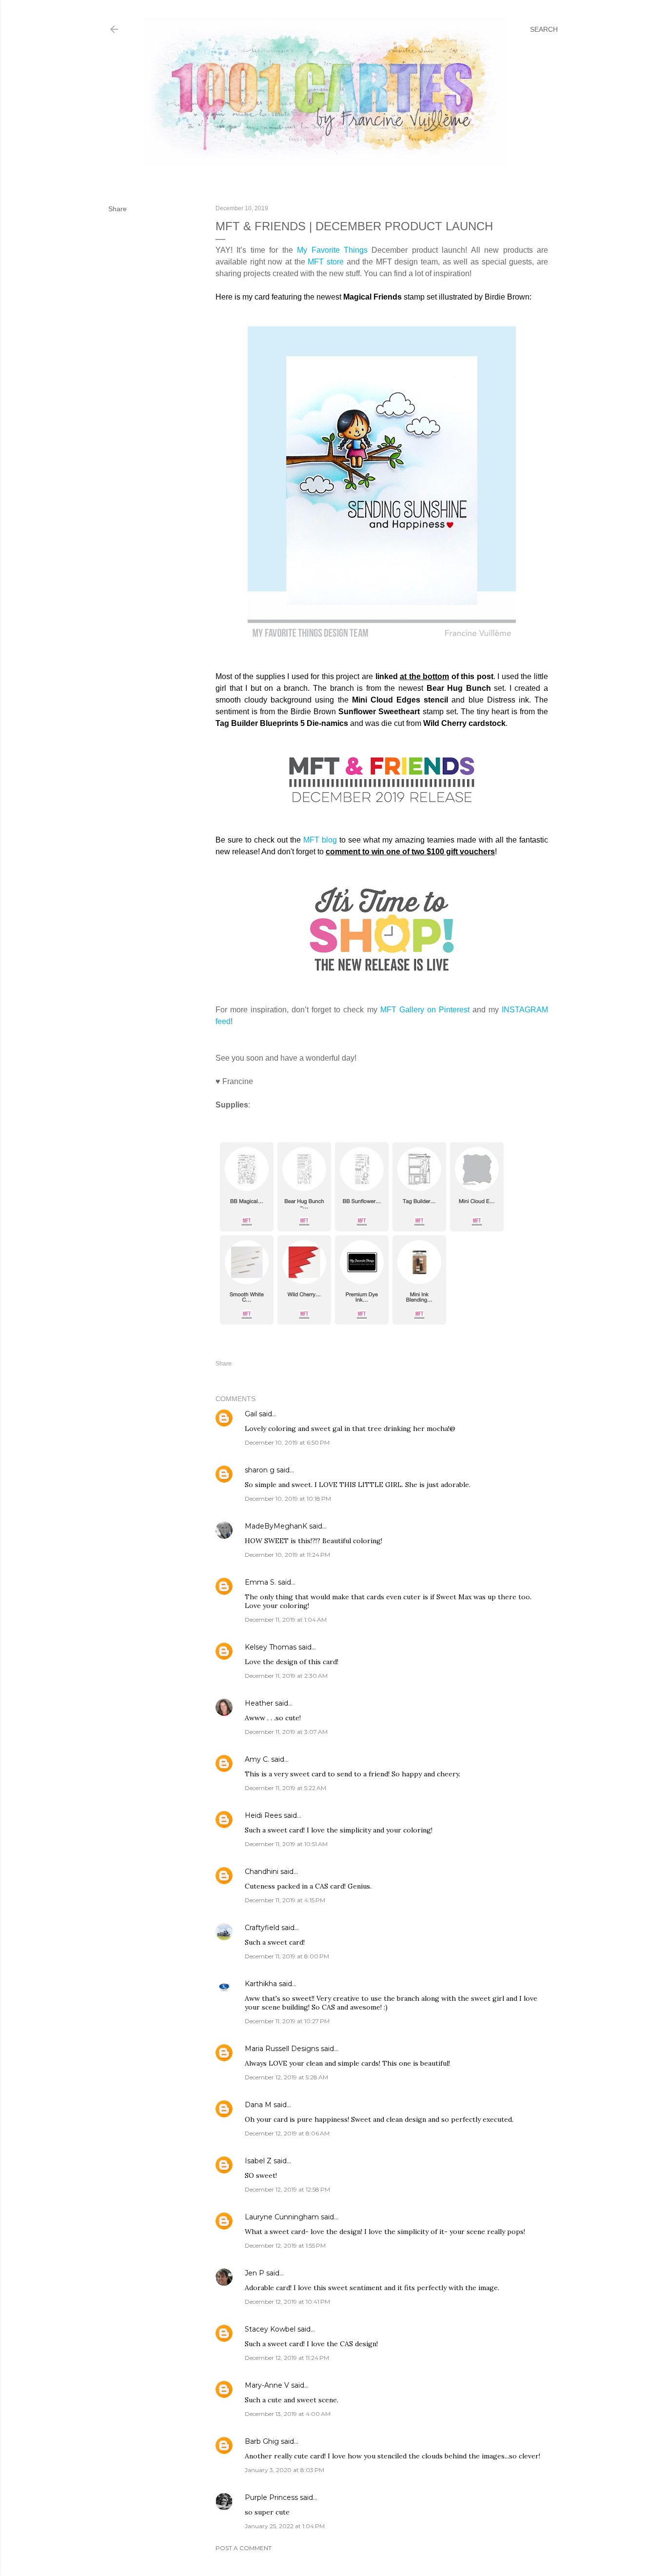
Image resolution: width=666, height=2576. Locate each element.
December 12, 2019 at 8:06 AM (287, 2133)
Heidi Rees (263, 1815)
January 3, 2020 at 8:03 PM (284, 2470)
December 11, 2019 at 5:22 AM (285, 1788)
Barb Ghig (262, 2441)
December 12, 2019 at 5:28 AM (286, 2077)
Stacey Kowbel (270, 2329)
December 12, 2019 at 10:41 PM (287, 2302)
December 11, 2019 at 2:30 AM (286, 1676)
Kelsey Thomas (271, 1647)
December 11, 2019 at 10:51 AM (286, 1844)
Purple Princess (271, 2497)
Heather (259, 1703)
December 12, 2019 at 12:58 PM (287, 2189)
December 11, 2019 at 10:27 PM (287, 2021)
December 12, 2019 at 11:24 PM (287, 2358)
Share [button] (118, 209)
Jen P (255, 2273)
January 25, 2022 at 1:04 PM (285, 2526)
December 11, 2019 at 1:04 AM (286, 1620)
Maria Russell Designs (282, 2049)
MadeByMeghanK (276, 1526)
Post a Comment (244, 2548)
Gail (251, 1414)
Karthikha (261, 1984)
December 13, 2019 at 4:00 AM (288, 2414)
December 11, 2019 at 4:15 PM (285, 1900)
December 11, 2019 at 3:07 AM (286, 1732)
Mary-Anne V (267, 2385)
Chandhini (262, 1872)
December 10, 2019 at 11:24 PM (287, 1555)
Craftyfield (262, 1928)
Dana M (258, 2105)
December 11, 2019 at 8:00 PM (287, 1956)
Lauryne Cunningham (282, 2217)
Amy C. (257, 1759)
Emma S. (260, 1582)
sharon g (260, 1470)
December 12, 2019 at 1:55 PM (285, 2245)
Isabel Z (258, 2161)
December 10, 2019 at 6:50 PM (287, 1442)
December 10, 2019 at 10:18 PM (288, 1499)
